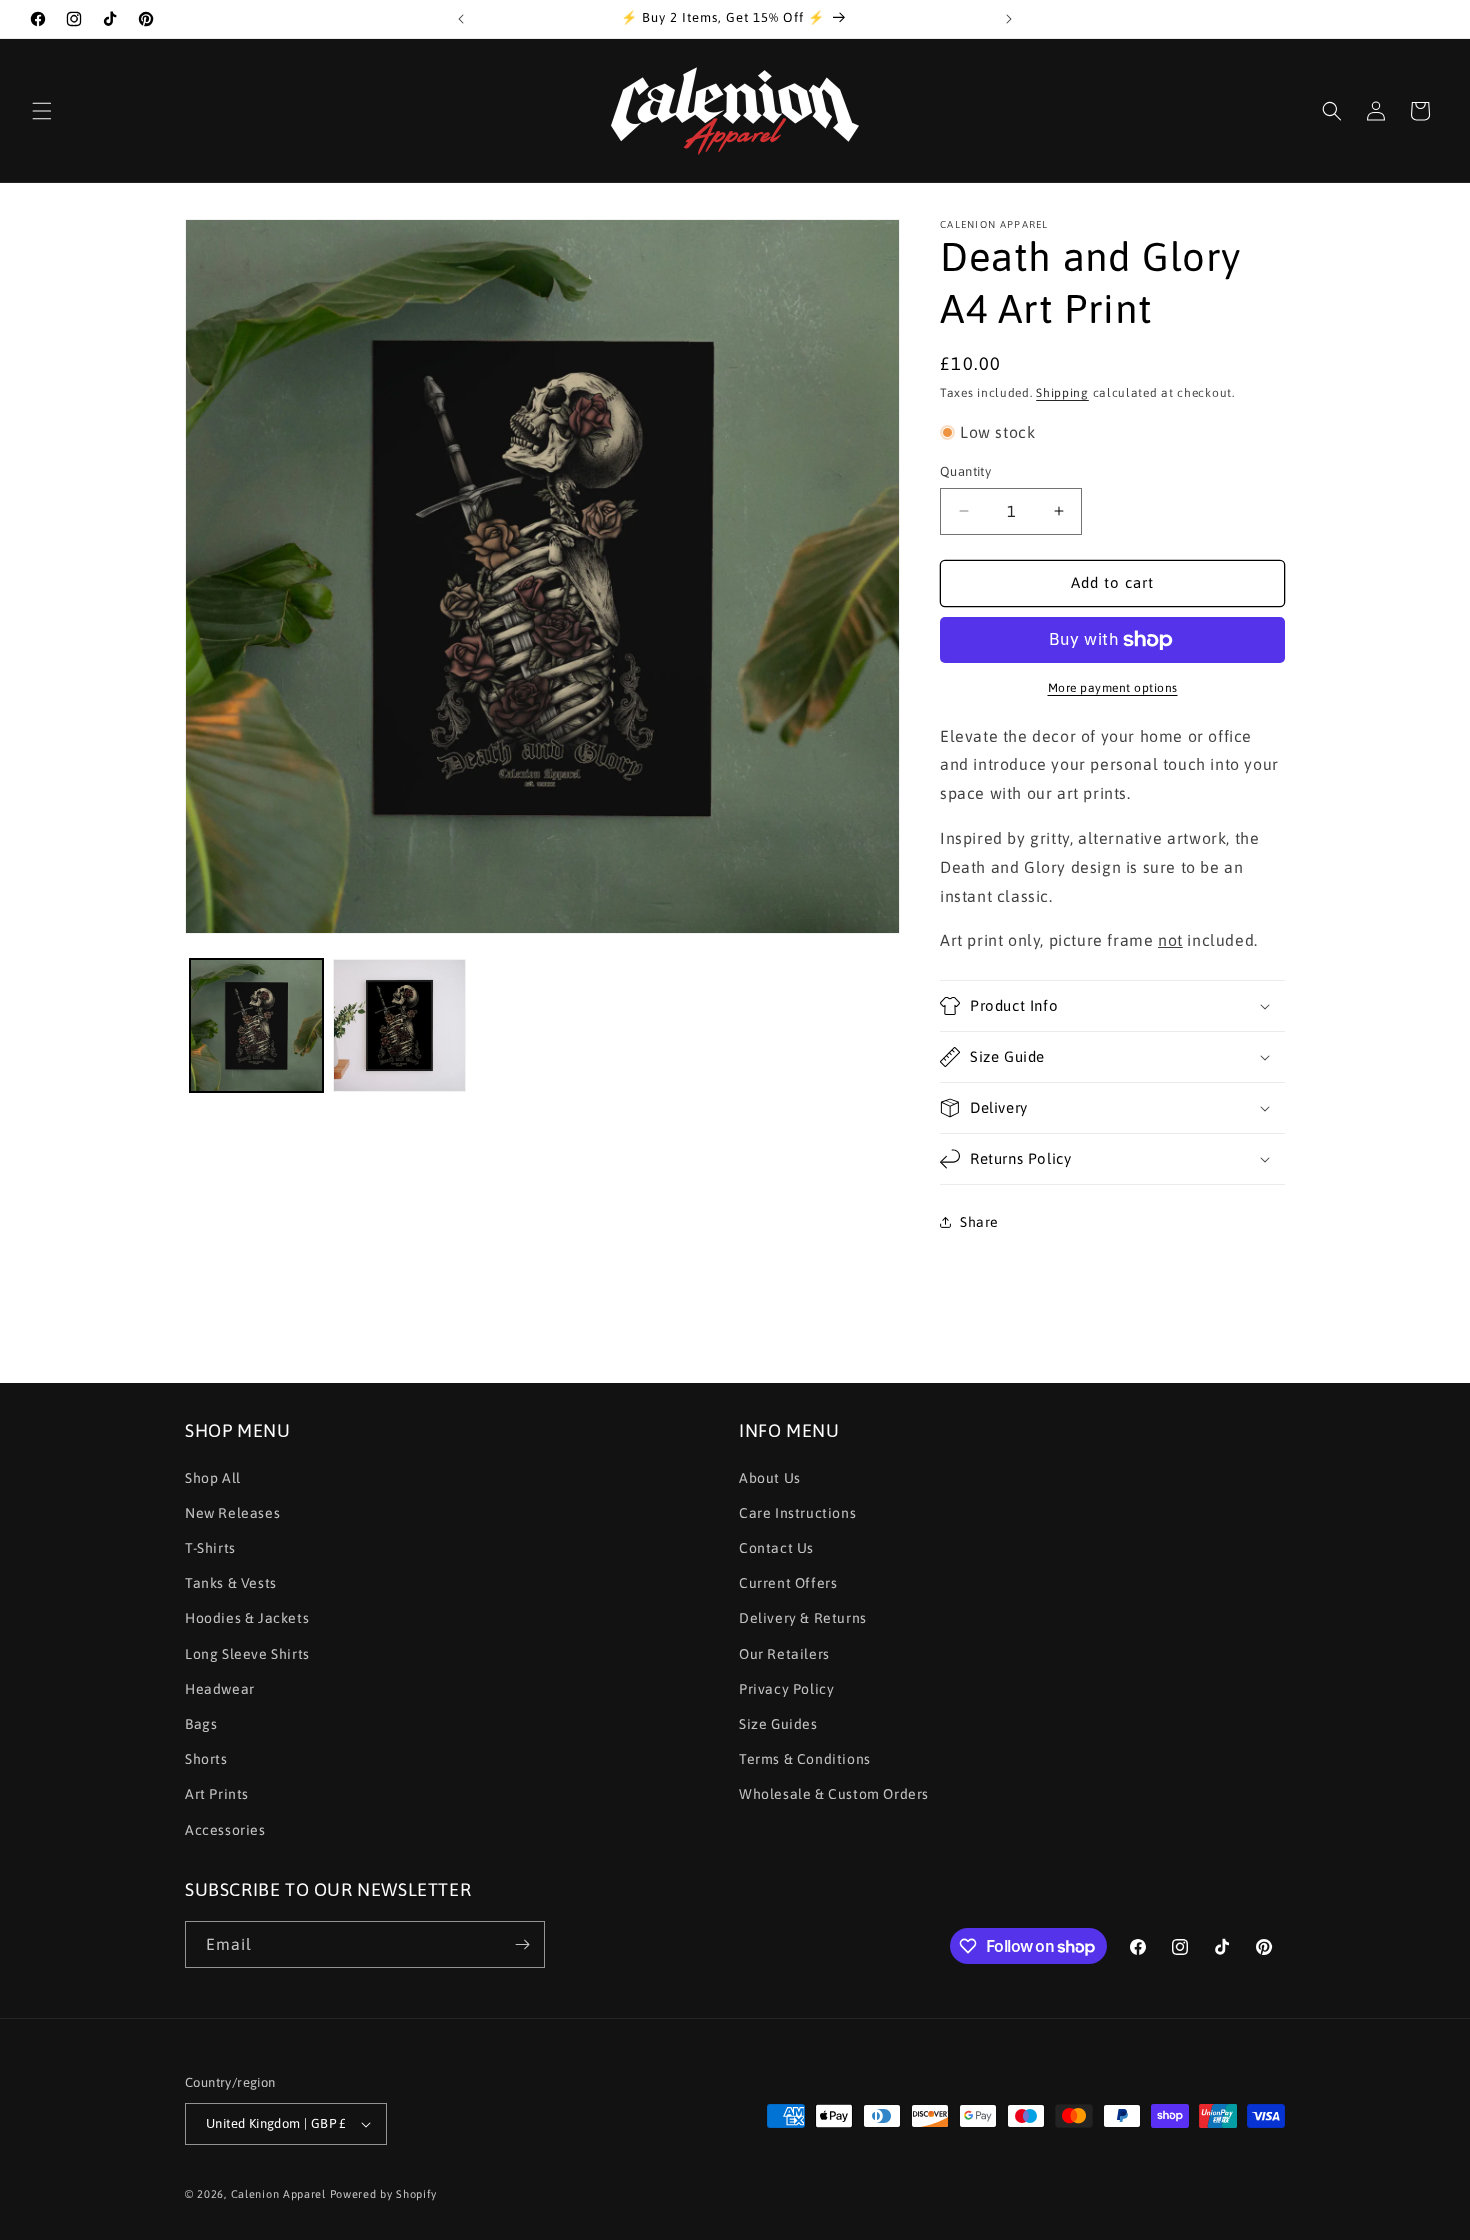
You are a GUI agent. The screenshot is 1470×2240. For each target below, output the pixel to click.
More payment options (1113, 688)
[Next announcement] (1009, 19)
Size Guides (778, 1724)
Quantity (965, 471)
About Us (770, 1478)
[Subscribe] (522, 1944)
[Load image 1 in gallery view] (256, 1025)
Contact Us (776, 1548)
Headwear (220, 1689)
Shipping (1062, 393)
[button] (42, 111)
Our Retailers (784, 1654)
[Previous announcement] (461, 19)
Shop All (213, 1478)
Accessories (225, 1830)
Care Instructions (797, 1513)
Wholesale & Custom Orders (834, 1794)
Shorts (206, 1759)
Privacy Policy (786, 1689)
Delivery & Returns (803, 1618)
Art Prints (217, 1794)
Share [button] (979, 1222)
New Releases (232, 1513)
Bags (201, 1724)
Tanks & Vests (231, 1583)
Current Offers (788, 1583)
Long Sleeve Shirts (247, 1654)
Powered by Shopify (384, 2194)
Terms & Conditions (805, 1759)
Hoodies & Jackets (247, 1618)
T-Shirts (210, 1548)
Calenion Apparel (278, 2194)
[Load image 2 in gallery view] (399, 1025)
